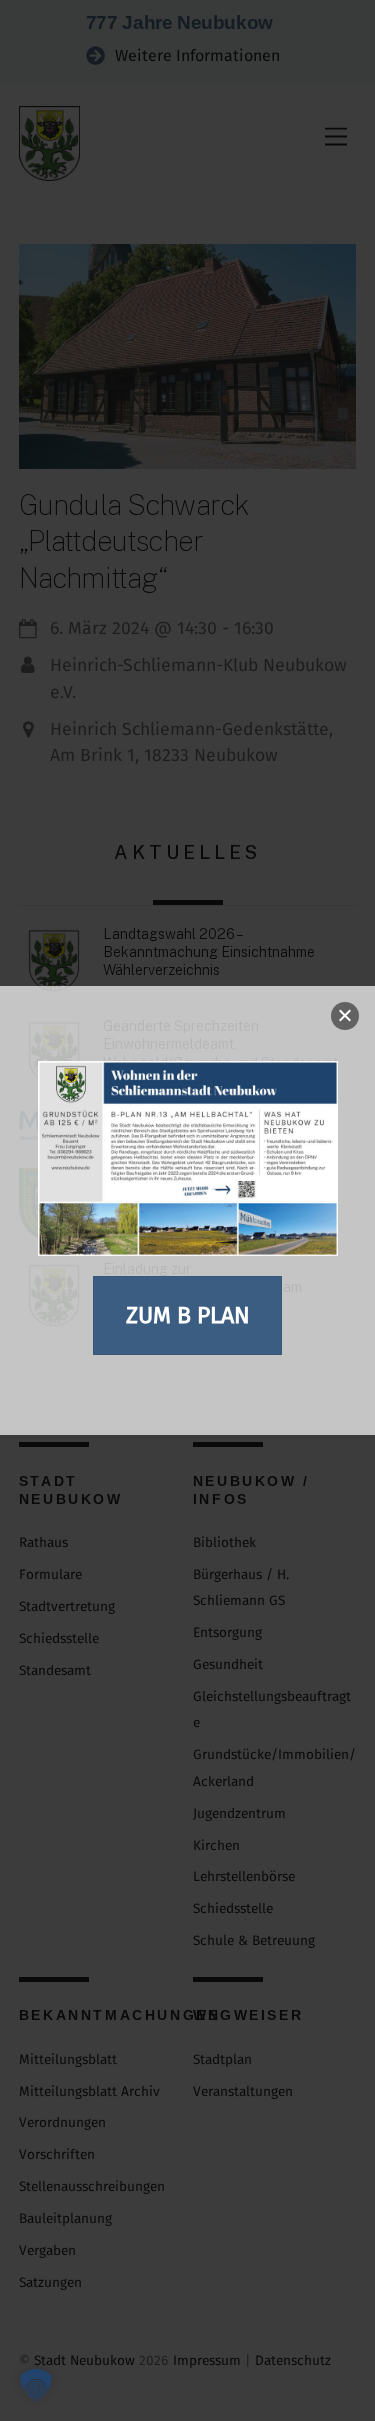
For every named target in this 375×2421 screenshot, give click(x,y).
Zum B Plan (188, 1315)
